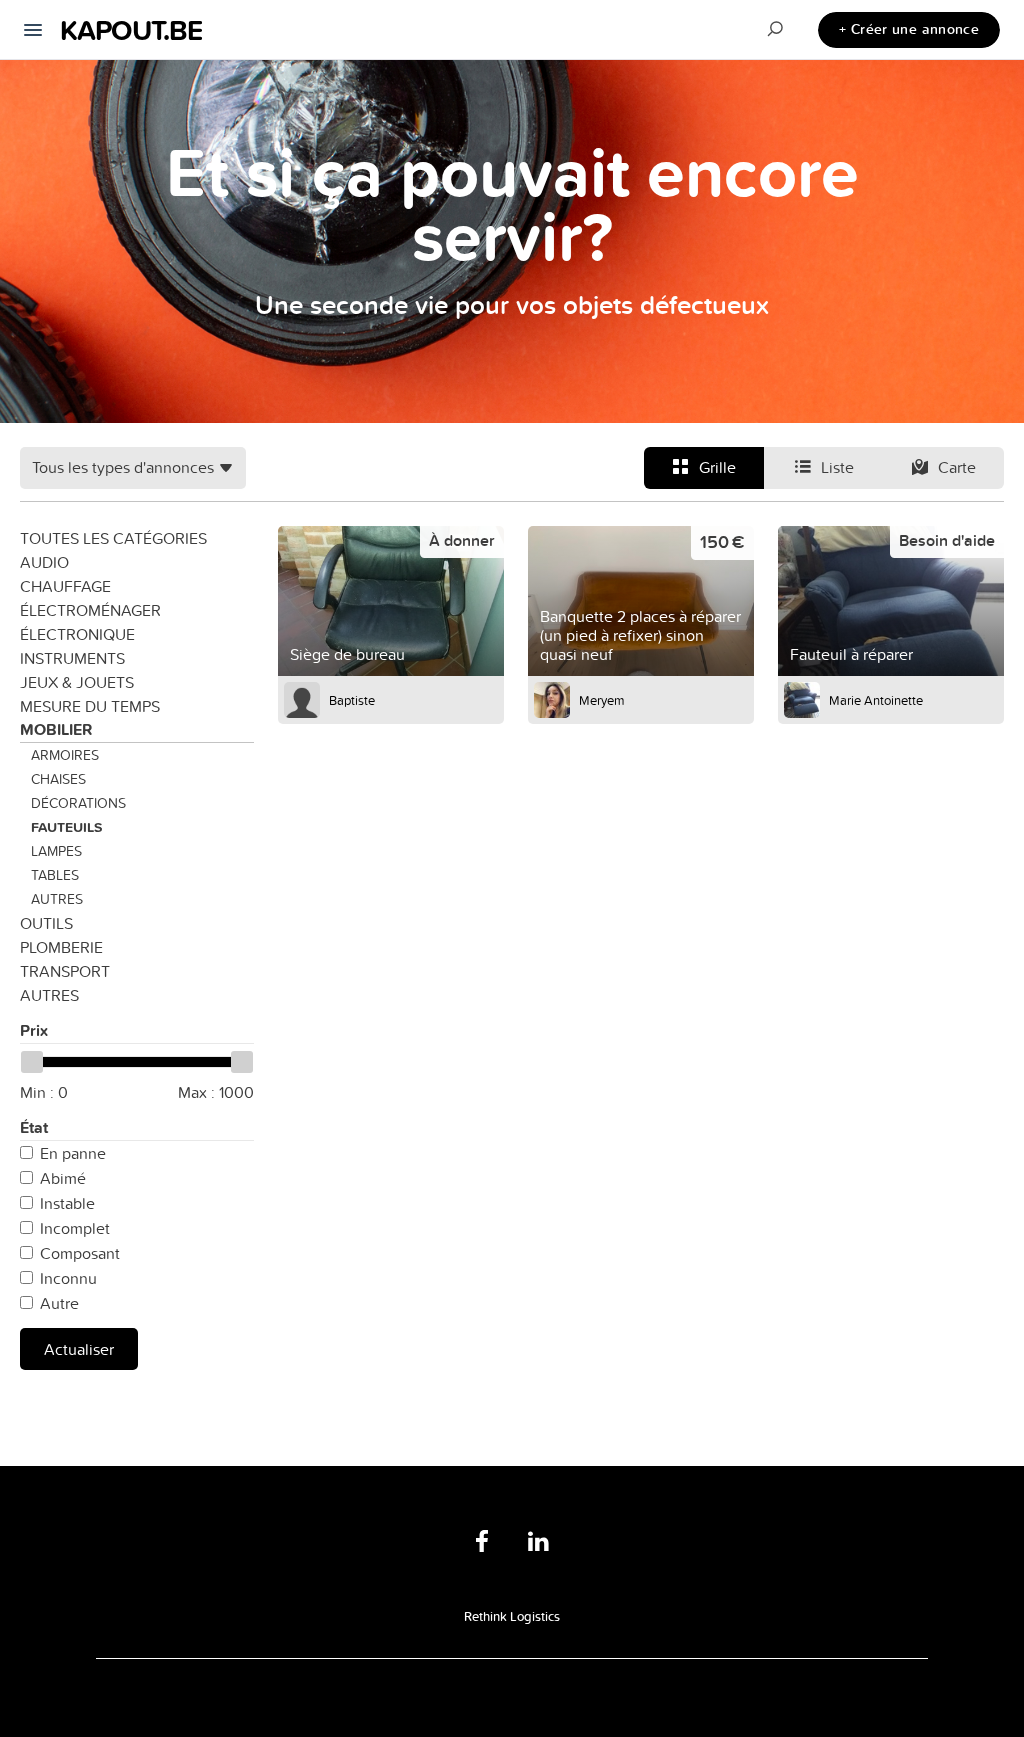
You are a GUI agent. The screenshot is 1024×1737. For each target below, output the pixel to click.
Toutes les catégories (113, 538)
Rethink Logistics (512, 1616)
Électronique (77, 634)
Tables (55, 875)
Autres (57, 899)
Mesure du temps (90, 706)
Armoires (65, 755)
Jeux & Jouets (77, 682)
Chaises (58, 779)
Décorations (78, 803)
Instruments (72, 658)
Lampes (56, 851)
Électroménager (90, 610)
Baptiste (352, 700)
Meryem (602, 700)
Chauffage (65, 586)
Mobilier (56, 729)
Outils (46, 923)
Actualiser (79, 1349)
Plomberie (61, 947)
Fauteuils (66, 827)
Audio (44, 562)
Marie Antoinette (876, 700)
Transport (65, 971)
